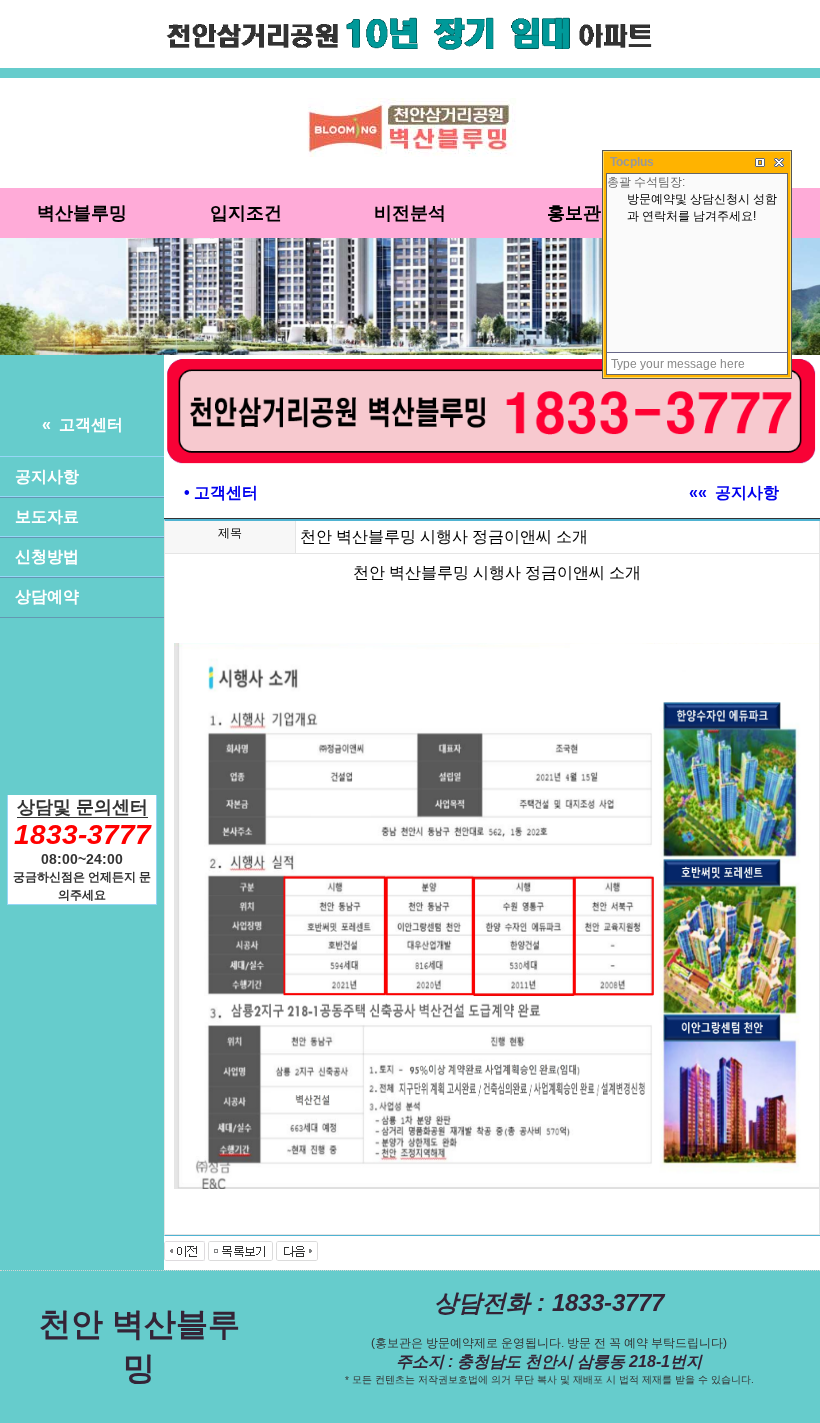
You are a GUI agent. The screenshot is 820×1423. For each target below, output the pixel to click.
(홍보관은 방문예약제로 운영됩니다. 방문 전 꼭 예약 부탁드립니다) (549, 1343)
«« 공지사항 (734, 492)
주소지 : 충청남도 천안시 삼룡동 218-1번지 (549, 1361)
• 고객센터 (221, 492)
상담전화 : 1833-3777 (549, 1302)
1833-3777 (82, 834)
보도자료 (47, 516)
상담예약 (47, 596)
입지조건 (246, 212)
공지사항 (47, 476)
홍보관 (574, 212)
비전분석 (410, 212)
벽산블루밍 (82, 212)
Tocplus (632, 162)
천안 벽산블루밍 (139, 1346)
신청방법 (47, 556)
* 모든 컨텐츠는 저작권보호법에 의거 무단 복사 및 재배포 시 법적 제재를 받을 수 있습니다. (549, 1379)
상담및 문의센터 (82, 807)
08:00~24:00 (82, 859)
